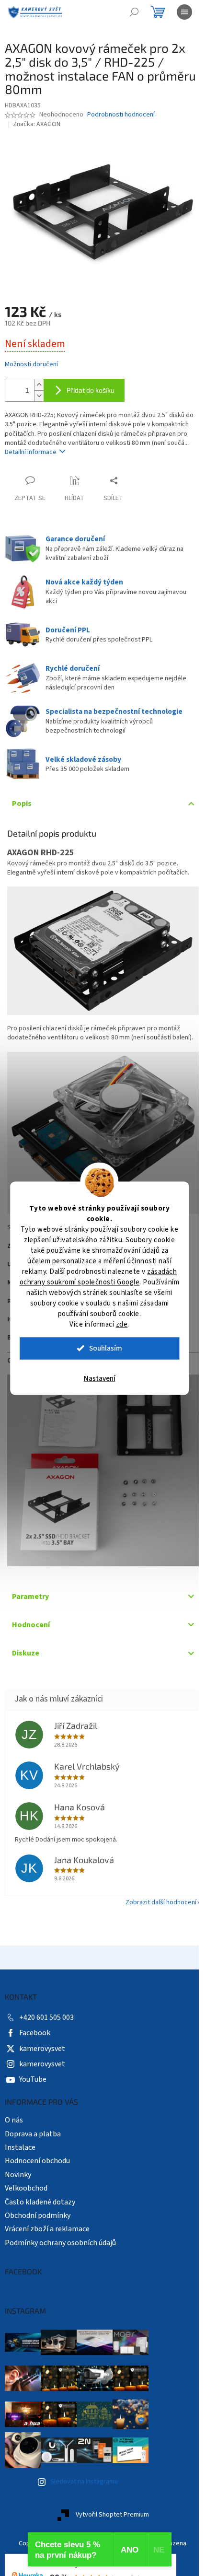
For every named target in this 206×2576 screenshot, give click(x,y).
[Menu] (184, 12)
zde (122, 1324)
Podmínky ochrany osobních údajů (60, 2228)
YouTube (33, 2065)
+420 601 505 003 (46, 2003)
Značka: (37, 124)
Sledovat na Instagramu (84, 2467)
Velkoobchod (26, 2174)
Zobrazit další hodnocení (154, 1888)
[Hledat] (134, 12)
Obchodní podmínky (38, 2201)
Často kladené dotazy (40, 2188)
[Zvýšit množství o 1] (39, 379)
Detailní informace (31, 447)
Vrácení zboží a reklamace (47, 2215)
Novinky (18, 2160)
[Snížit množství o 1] (39, 390)
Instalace (20, 2133)
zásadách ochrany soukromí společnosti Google (98, 1276)
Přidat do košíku (91, 385)
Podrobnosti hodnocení (121, 115)
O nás (14, 2106)
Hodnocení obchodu (37, 2147)
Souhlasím (106, 1348)
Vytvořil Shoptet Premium (109, 2501)
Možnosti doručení (31, 359)
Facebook (35, 2019)
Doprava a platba (33, 2120)
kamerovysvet (42, 2034)
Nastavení (100, 1378)
